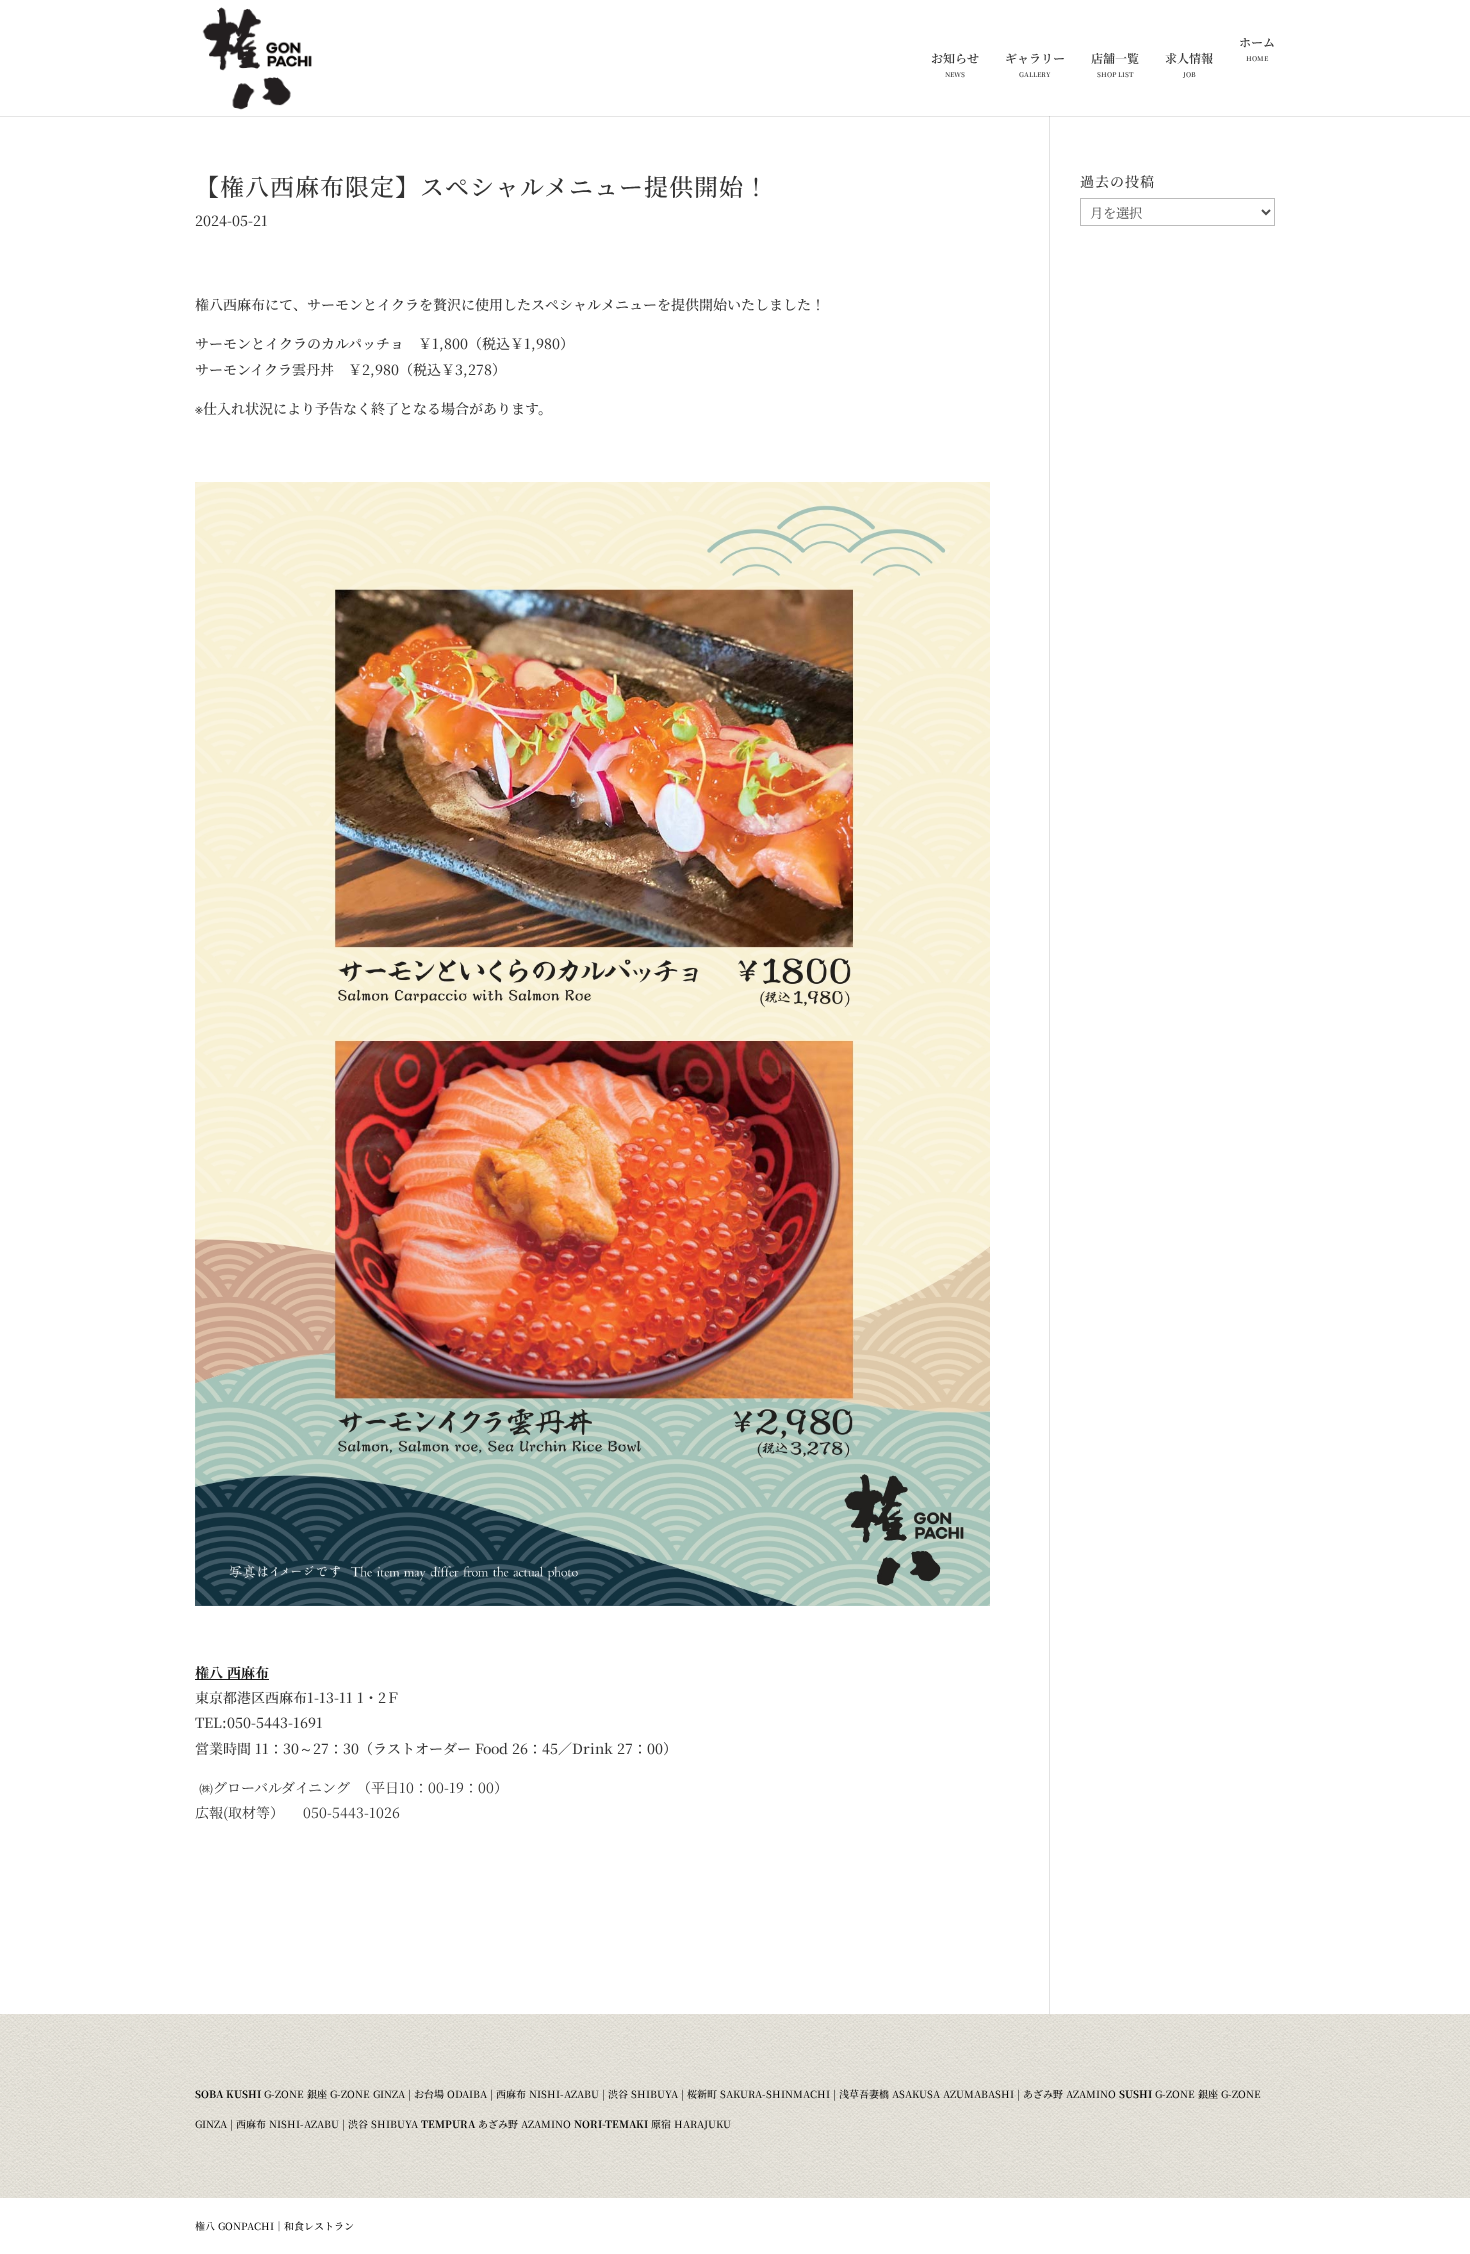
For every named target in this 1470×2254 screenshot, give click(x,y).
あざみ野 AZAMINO (1069, 2093)
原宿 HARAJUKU (691, 2123)
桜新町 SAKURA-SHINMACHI (758, 2093)
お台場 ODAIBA (450, 2093)
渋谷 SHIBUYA (643, 2093)
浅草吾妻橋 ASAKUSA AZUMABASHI (926, 2093)
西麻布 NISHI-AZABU (547, 2093)
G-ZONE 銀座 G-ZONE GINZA (334, 2093)
